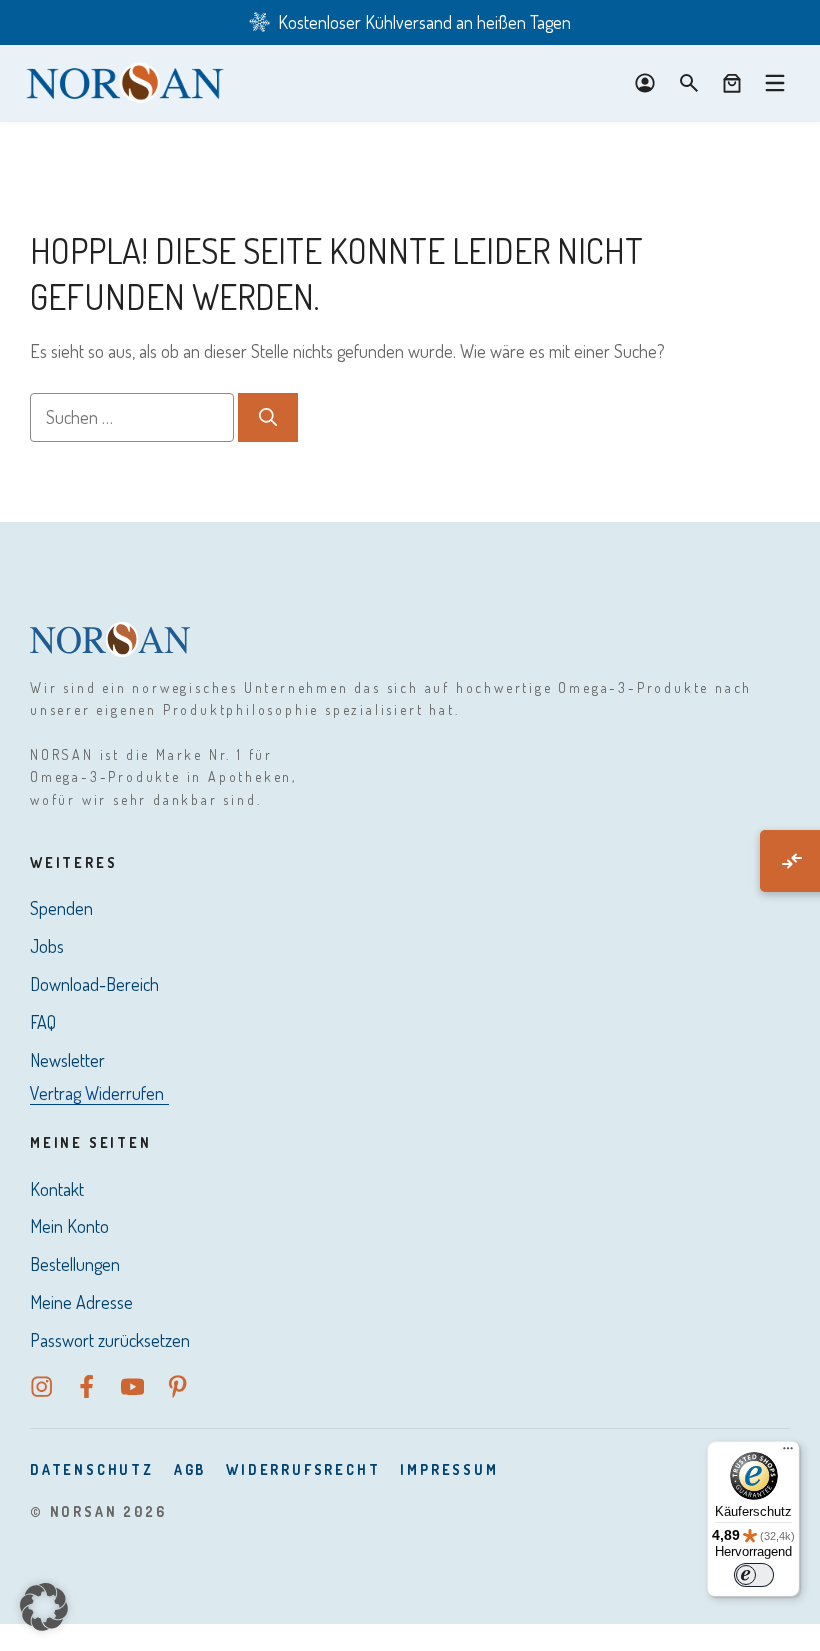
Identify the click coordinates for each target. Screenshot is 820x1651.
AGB (190, 1469)
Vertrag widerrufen (97, 1093)
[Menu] (775, 83)
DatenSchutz (92, 1469)
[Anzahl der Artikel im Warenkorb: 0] (732, 83)
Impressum (449, 1469)
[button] (44, 1607)
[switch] (754, 1575)
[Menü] (788, 1453)
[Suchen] (268, 417)
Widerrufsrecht (303, 1469)
